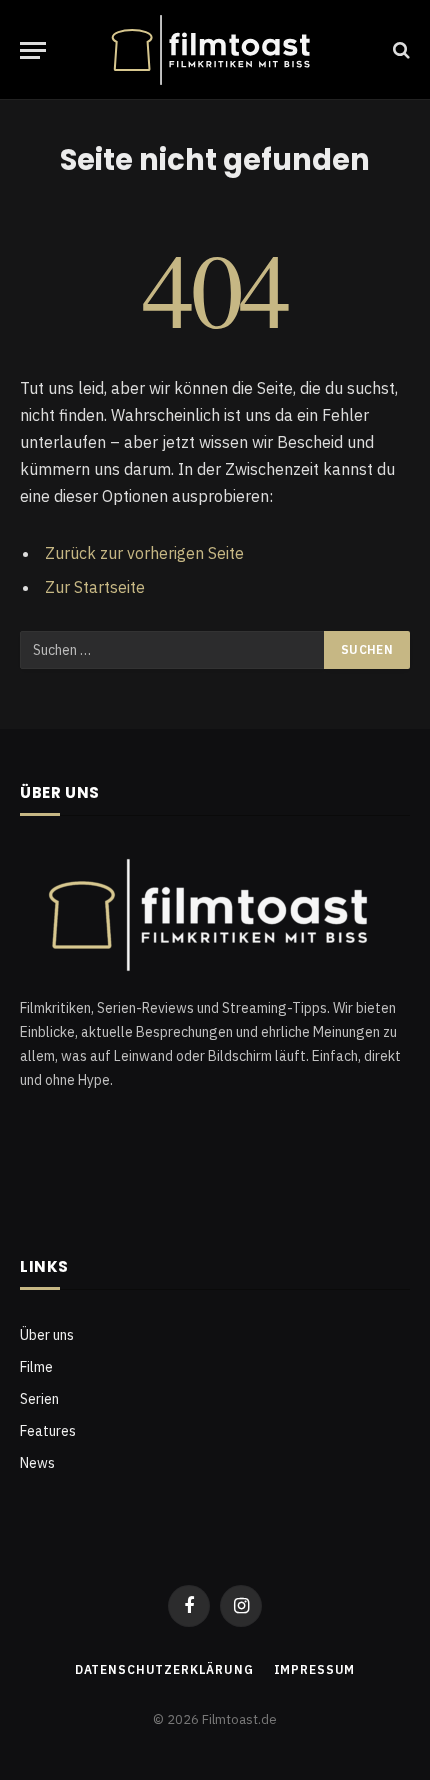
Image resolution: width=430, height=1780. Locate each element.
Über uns (47, 1335)
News (37, 1463)
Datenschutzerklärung (164, 1669)
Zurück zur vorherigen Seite (144, 553)
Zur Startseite (95, 587)
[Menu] (33, 50)
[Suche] (399, 50)
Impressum (315, 1669)
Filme (36, 1367)
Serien (39, 1399)
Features (48, 1431)
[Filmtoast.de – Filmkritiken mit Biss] (215, 50)
